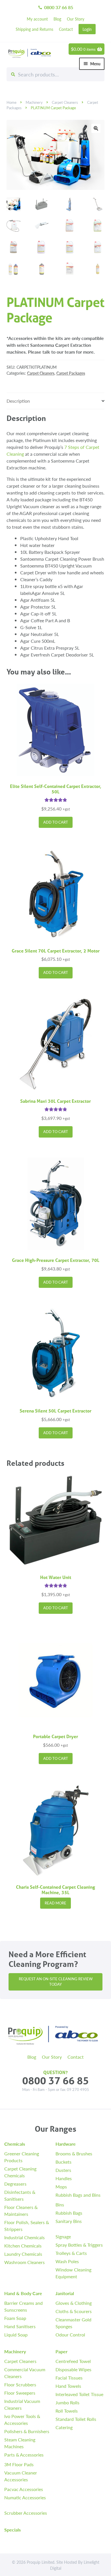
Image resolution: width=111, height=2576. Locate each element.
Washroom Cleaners (24, 2262)
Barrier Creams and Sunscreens (23, 2306)
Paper (61, 2351)
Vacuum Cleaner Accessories (21, 2476)
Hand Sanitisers (20, 2326)
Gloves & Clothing (74, 2303)
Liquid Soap (16, 2335)
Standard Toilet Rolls (76, 2419)
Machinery (34, 102)
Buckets (63, 2162)
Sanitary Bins (69, 2221)
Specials (13, 2530)
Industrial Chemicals (24, 2237)
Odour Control (70, 2335)
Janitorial (65, 2293)
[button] (96, 128)
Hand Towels (68, 2386)
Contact (66, 29)
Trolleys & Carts (71, 2253)
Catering (64, 2427)
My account (37, 19)
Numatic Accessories (25, 2497)
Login (87, 29)
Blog (57, 19)
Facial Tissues (69, 2378)
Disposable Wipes (73, 2369)
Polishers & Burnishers (27, 2431)
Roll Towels (67, 2411)
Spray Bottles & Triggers (79, 2245)
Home (12, 102)
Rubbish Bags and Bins (78, 2195)
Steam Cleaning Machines (20, 2443)
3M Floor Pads (19, 2464)
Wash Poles (67, 2261)
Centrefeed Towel (73, 2361)
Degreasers (15, 2184)
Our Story (76, 19)
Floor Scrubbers (20, 2385)
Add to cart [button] (56, 822)
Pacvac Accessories (24, 2489)
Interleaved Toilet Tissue (79, 2394)
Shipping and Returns (34, 29)
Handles (64, 2178)
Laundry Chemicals (23, 2254)
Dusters (63, 2170)
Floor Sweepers (20, 2393)
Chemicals (15, 2144)
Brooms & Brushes (74, 2154)
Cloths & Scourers (74, 2311)
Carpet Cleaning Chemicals (20, 2172)
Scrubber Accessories (26, 2513)
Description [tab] (18, 401)
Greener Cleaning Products (22, 2157)
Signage (63, 2236)
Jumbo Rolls (67, 2402)
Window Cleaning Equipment (73, 2273)
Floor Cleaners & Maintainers (21, 2211)
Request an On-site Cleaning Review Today (56, 1982)
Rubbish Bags (69, 2213)
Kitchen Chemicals (23, 2246)
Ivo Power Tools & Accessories (22, 2420)
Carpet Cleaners (65, 102)
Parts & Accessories (24, 2455)
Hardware (66, 2144)
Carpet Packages (71, 373)
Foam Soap (15, 2318)
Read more (55, 1903)
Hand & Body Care (23, 2293)
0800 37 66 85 (55, 7)
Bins (60, 2205)
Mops (61, 2187)
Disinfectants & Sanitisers (20, 2195)
